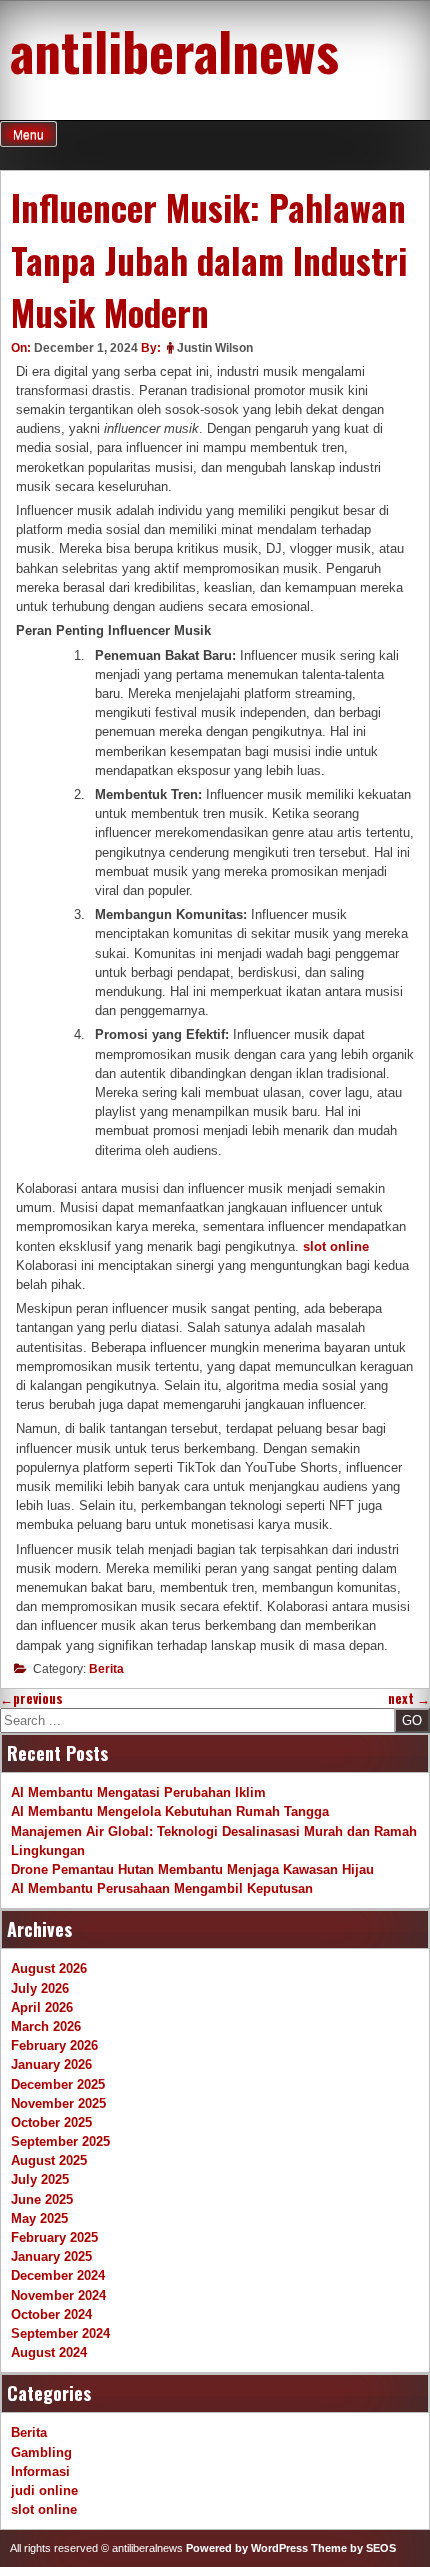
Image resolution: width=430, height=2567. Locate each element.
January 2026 (51, 2064)
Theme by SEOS (353, 2548)
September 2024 (60, 2333)
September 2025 (60, 2141)
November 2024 (58, 2295)
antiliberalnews (174, 50)
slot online (336, 1246)
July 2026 (40, 1988)
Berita (106, 1669)
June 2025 (42, 2199)
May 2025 (39, 2218)
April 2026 (42, 2007)
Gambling (41, 2452)
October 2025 (51, 2122)
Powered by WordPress (247, 2548)
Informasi (40, 2471)
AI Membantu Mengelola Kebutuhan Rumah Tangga (170, 1811)
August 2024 (49, 2352)
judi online (44, 2490)
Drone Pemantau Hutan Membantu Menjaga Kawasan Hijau (192, 1869)
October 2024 (51, 2314)
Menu (28, 135)
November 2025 (58, 2103)
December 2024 (58, 2275)
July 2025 (40, 2179)
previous (31, 1698)
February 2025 (54, 2237)
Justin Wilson (215, 348)
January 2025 (51, 2256)
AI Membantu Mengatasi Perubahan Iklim (138, 1792)
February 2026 (54, 2045)
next (409, 1698)
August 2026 (49, 1968)
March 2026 (46, 2026)
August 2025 (49, 2160)
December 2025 (58, 2084)
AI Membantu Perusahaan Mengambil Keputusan (162, 1888)
